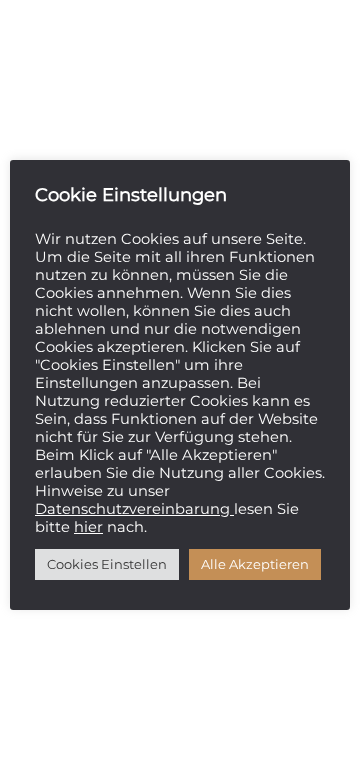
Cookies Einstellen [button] (107, 564)
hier (88, 527)
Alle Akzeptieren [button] (255, 564)
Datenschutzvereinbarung (134, 509)
